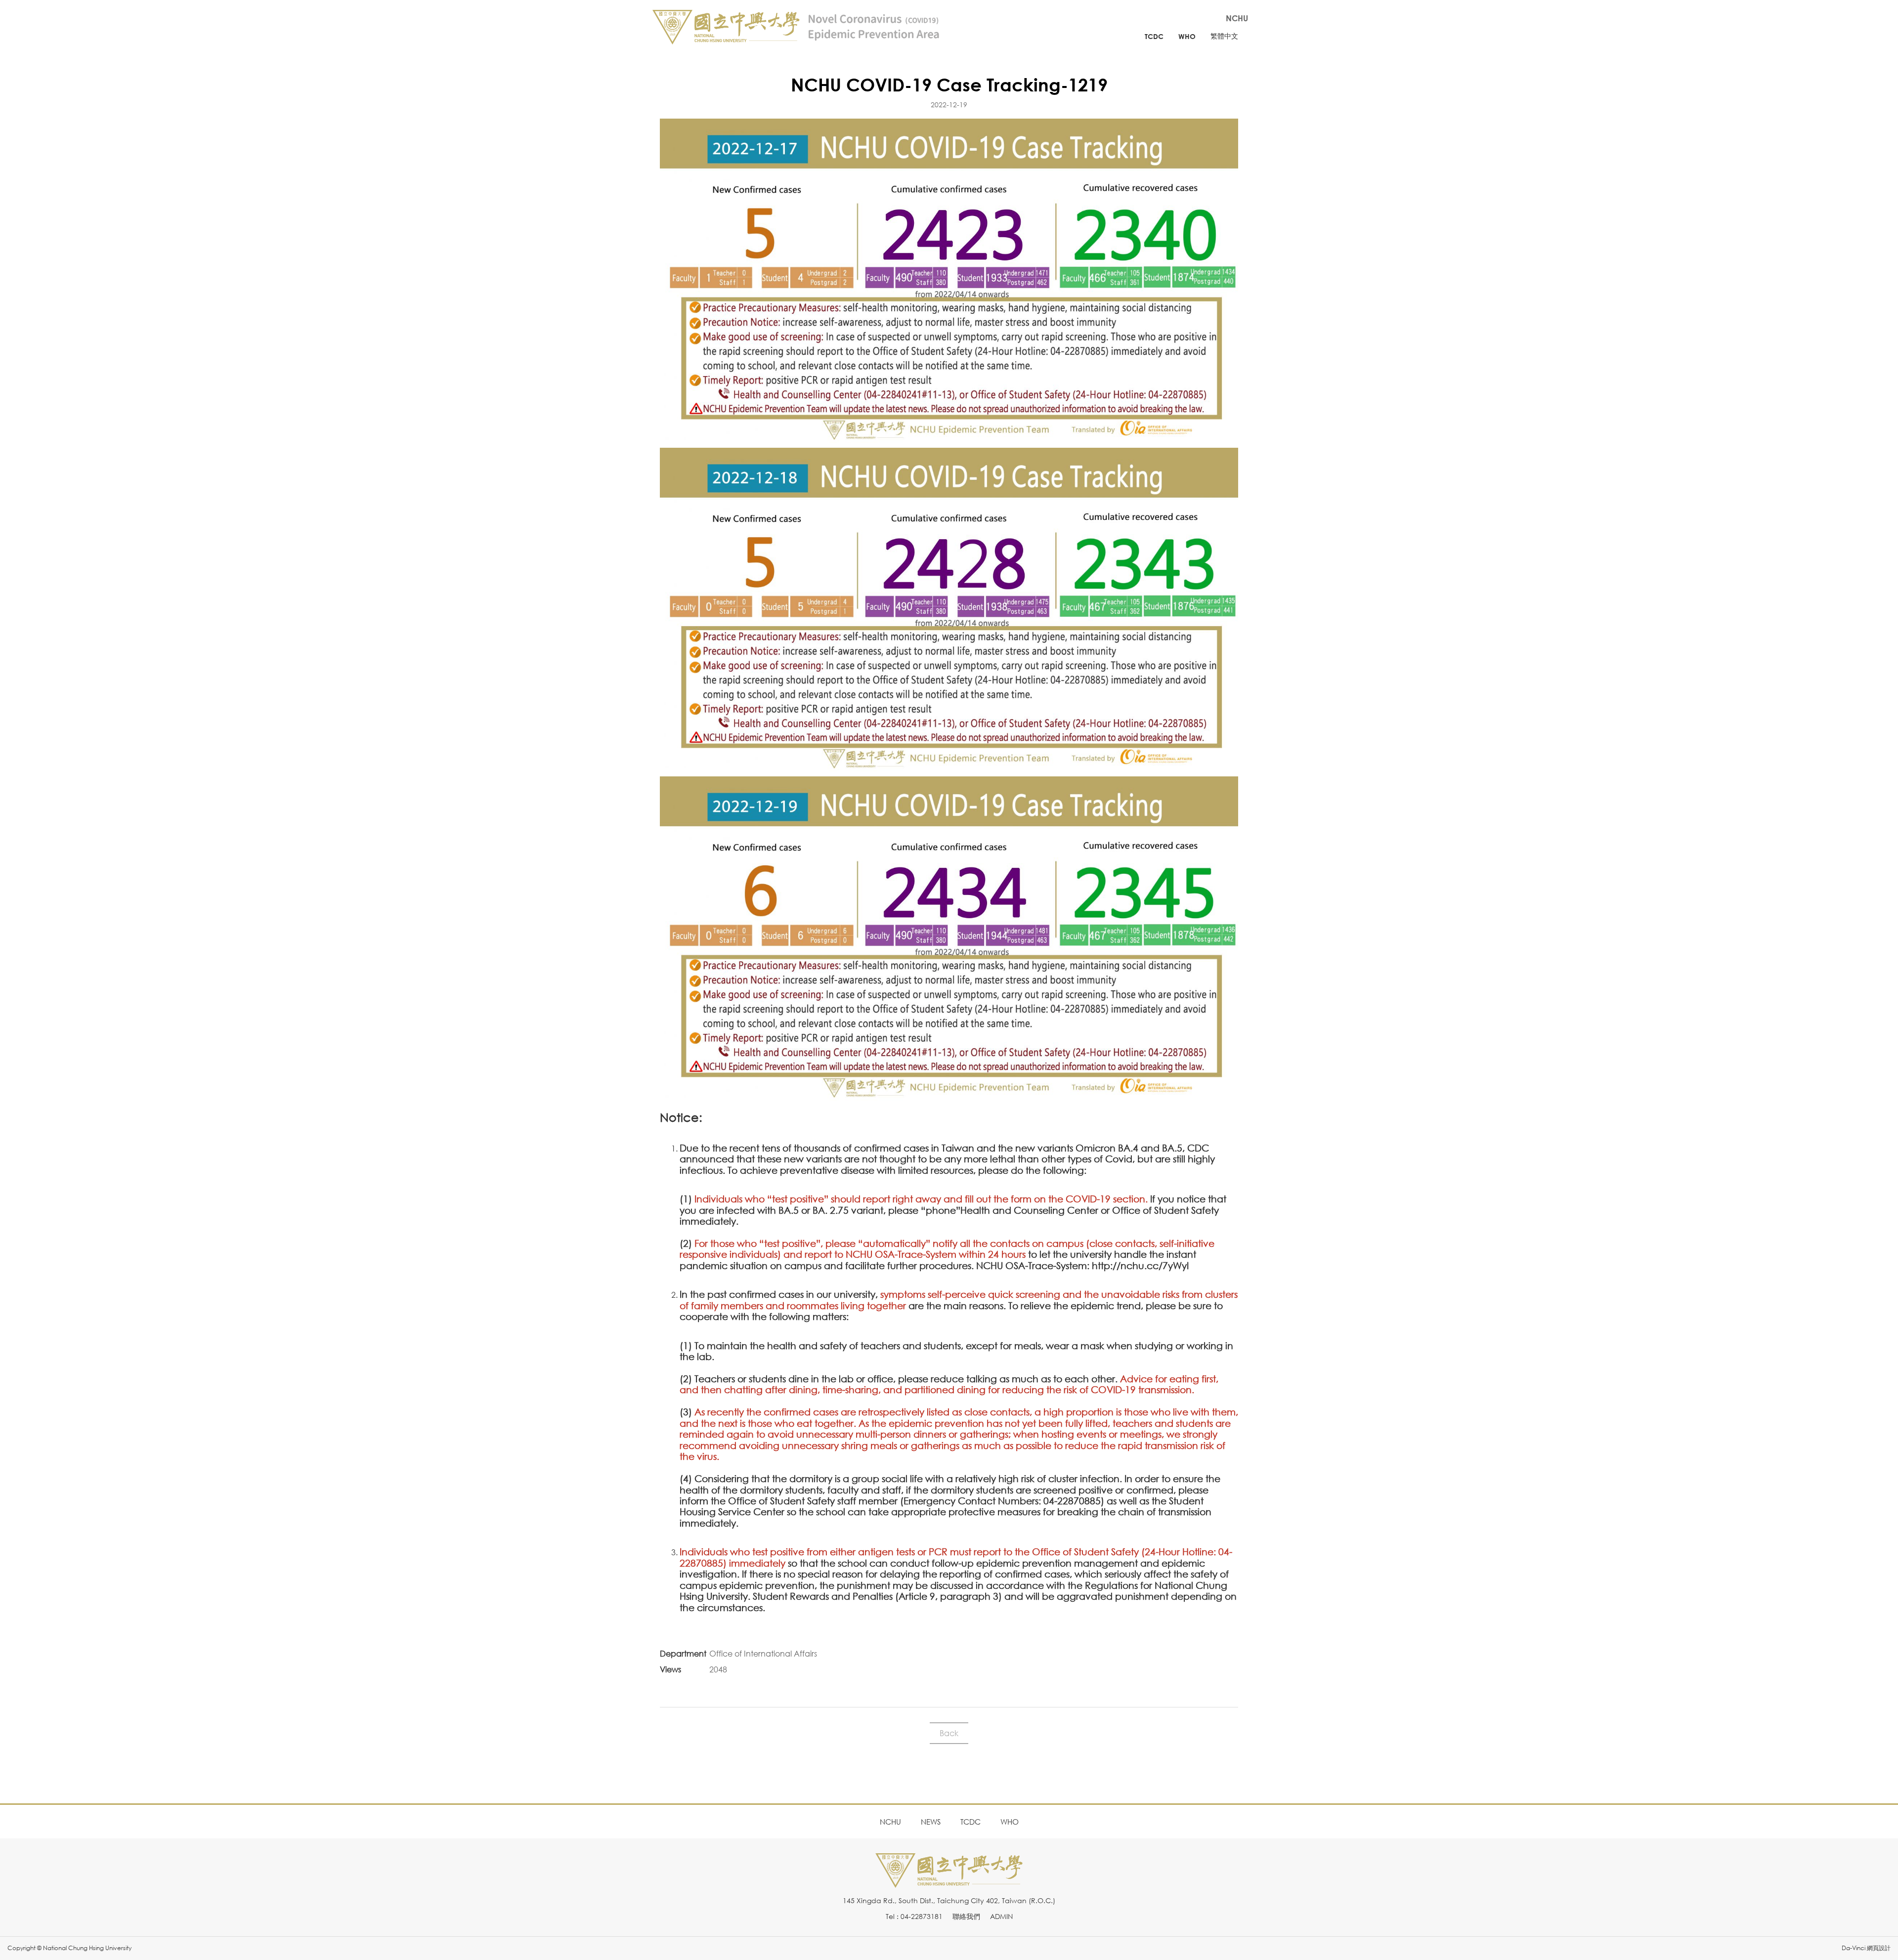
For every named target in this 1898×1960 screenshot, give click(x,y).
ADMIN (1001, 1916)
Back (949, 1733)
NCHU (1237, 18)
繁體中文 (1224, 36)
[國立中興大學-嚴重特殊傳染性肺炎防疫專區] (796, 27)
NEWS (931, 1822)
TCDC (1154, 36)
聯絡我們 (966, 1916)
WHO (1187, 36)
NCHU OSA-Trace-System (1032, 1265)
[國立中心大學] (949, 1882)
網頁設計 (1879, 1948)
